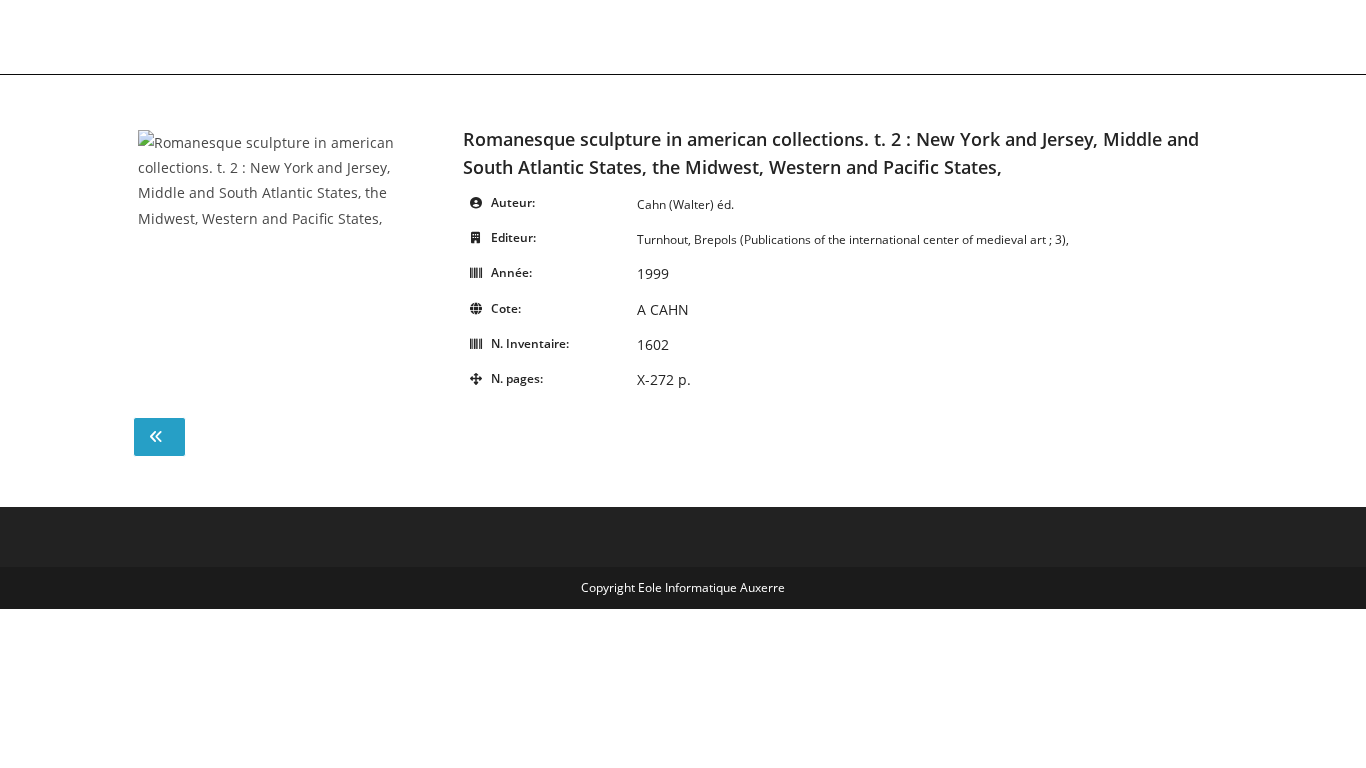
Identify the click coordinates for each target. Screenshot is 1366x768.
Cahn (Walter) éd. (685, 204)
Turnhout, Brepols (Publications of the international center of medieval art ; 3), (853, 239)
